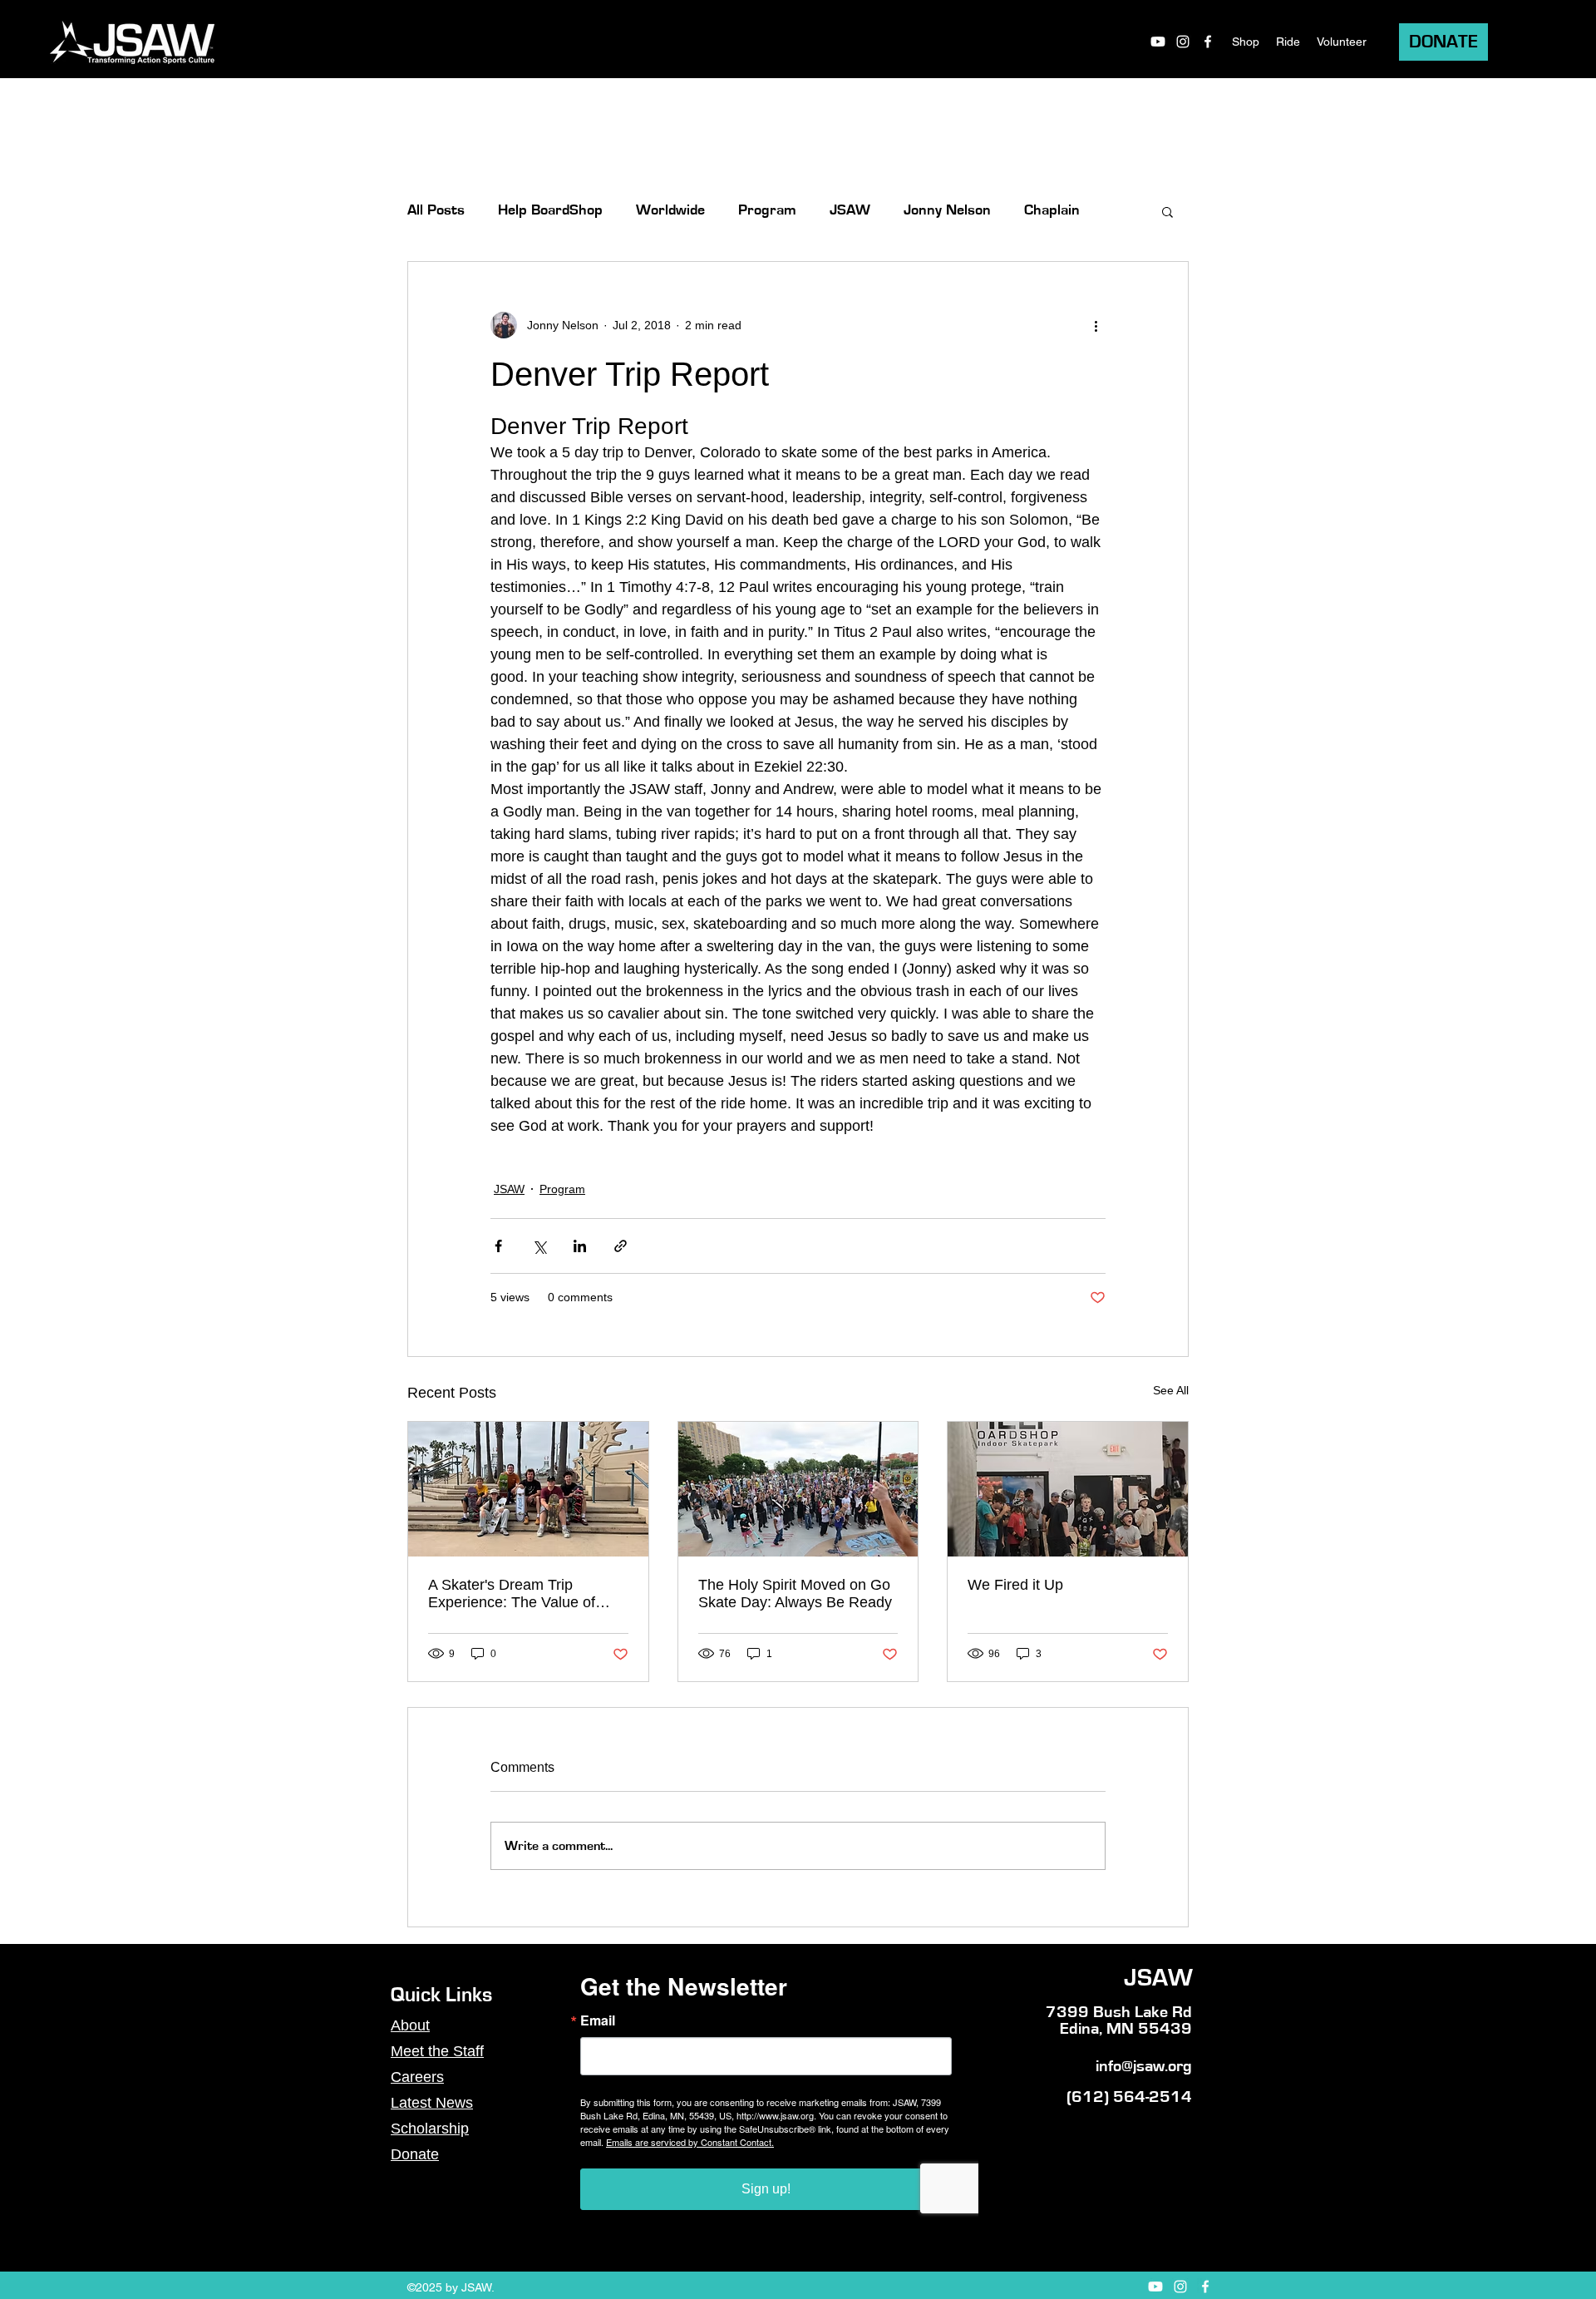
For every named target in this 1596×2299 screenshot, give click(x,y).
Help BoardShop (550, 210)
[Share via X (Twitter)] (539, 1246)
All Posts (436, 210)
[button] (1167, 211)
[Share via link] (621, 1246)
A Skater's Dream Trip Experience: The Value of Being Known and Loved (512, 1594)
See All (1171, 1390)
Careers (417, 2077)
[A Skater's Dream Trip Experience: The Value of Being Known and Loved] (528, 1489)
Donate (415, 2154)
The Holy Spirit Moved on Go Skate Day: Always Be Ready (795, 1594)
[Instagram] (1183, 42)
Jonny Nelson (947, 210)
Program (767, 210)
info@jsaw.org (1144, 2066)
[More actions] (1096, 325)
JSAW (850, 210)
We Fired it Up (1015, 1585)
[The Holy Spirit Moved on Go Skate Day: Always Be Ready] (798, 1489)
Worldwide (670, 210)
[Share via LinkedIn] (580, 1246)
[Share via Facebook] (498, 1246)
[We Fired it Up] (1068, 1489)
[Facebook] (1208, 42)
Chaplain (1052, 210)
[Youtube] (1158, 42)
